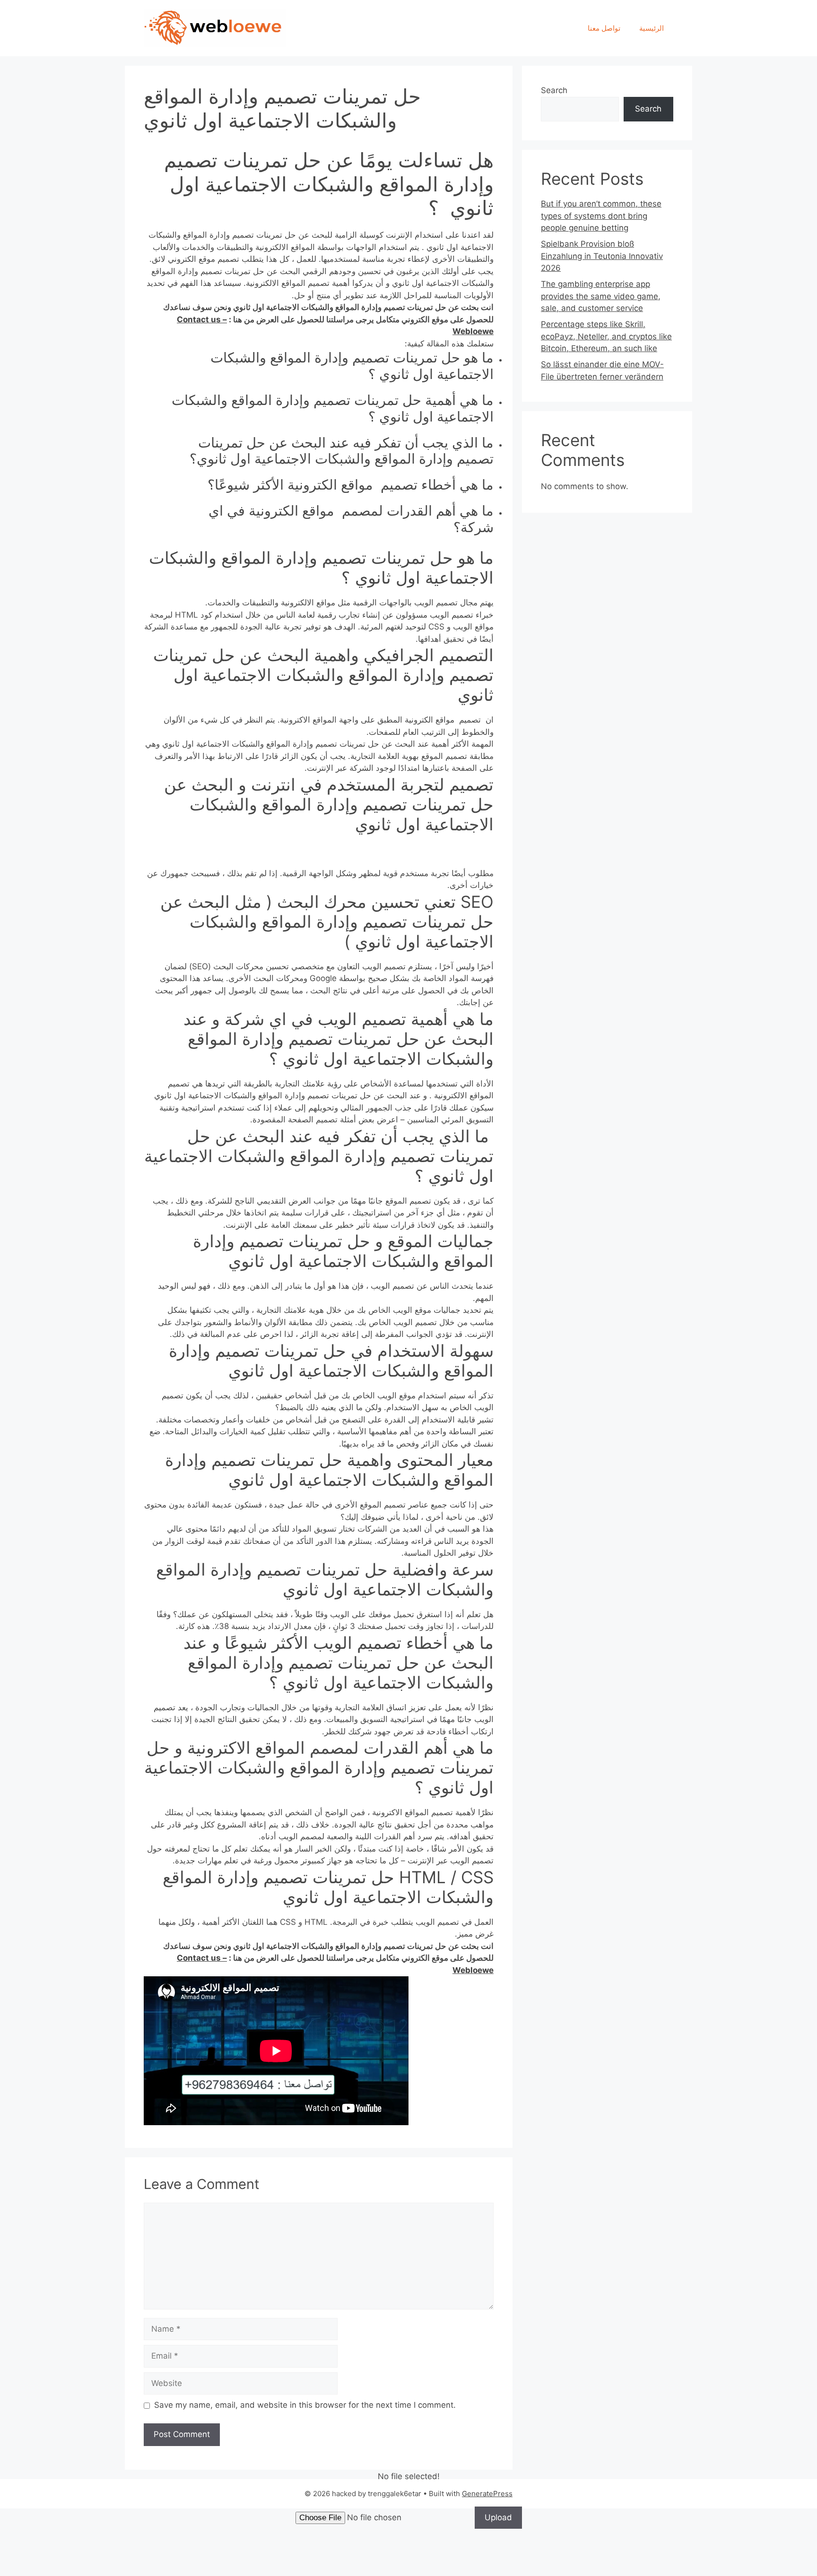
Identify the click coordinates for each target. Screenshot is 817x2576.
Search (554, 90)
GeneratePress (487, 2494)
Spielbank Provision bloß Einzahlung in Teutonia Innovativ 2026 (602, 256)
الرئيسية (652, 28)
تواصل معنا (604, 28)
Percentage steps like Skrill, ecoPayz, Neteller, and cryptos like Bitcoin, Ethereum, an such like (606, 336)
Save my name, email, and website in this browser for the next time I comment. (305, 2405)
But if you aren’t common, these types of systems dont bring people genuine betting (601, 216)
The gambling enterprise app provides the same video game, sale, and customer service (601, 296)
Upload (498, 2517)
